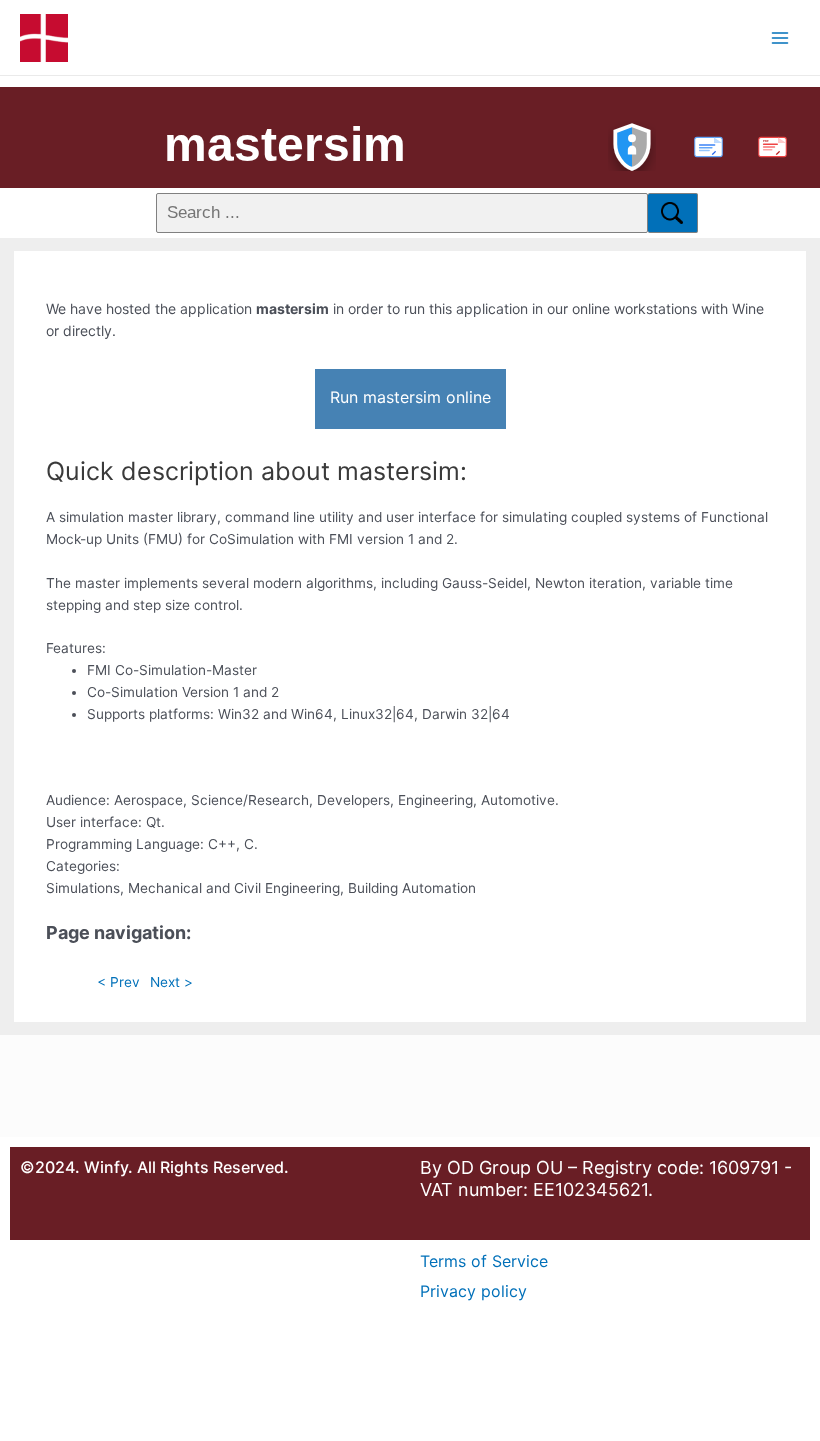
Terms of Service (484, 1261)
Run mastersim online (410, 397)
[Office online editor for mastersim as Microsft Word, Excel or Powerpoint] (704, 144)
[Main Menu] (780, 37)
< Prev (118, 982)
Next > (171, 982)
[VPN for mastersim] (632, 144)
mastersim (285, 144)
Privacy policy (473, 1291)
